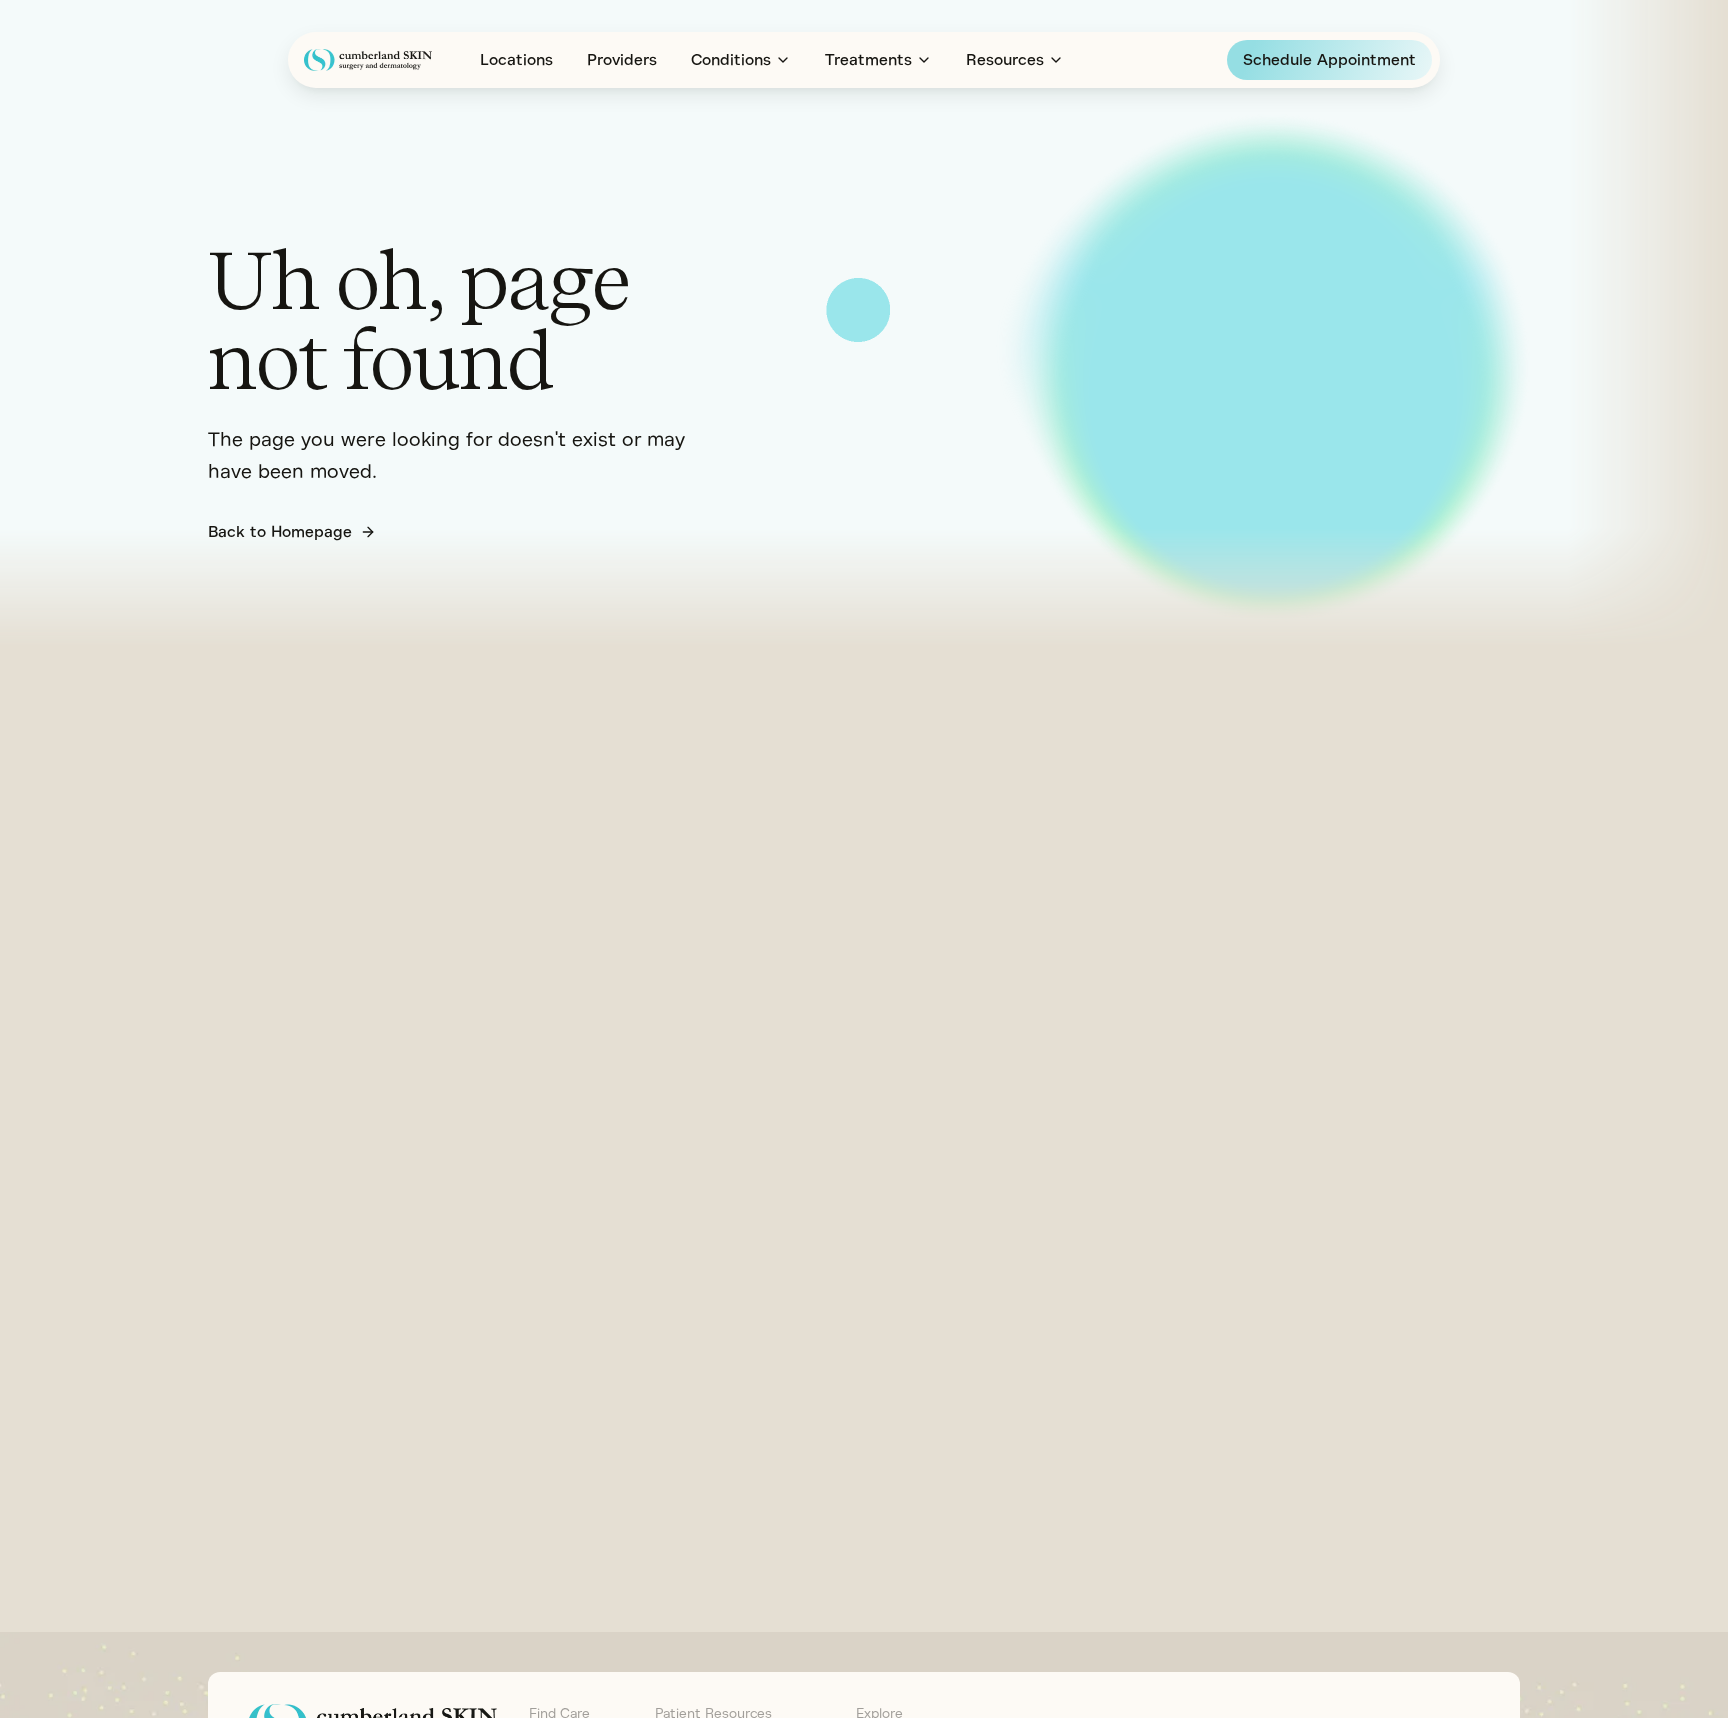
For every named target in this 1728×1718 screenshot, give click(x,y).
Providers (622, 60)
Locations (516, 60)
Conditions (731, 60)
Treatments (868, 60)
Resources (1005, 60)
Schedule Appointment (1329, 60)
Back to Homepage (280, 532)
